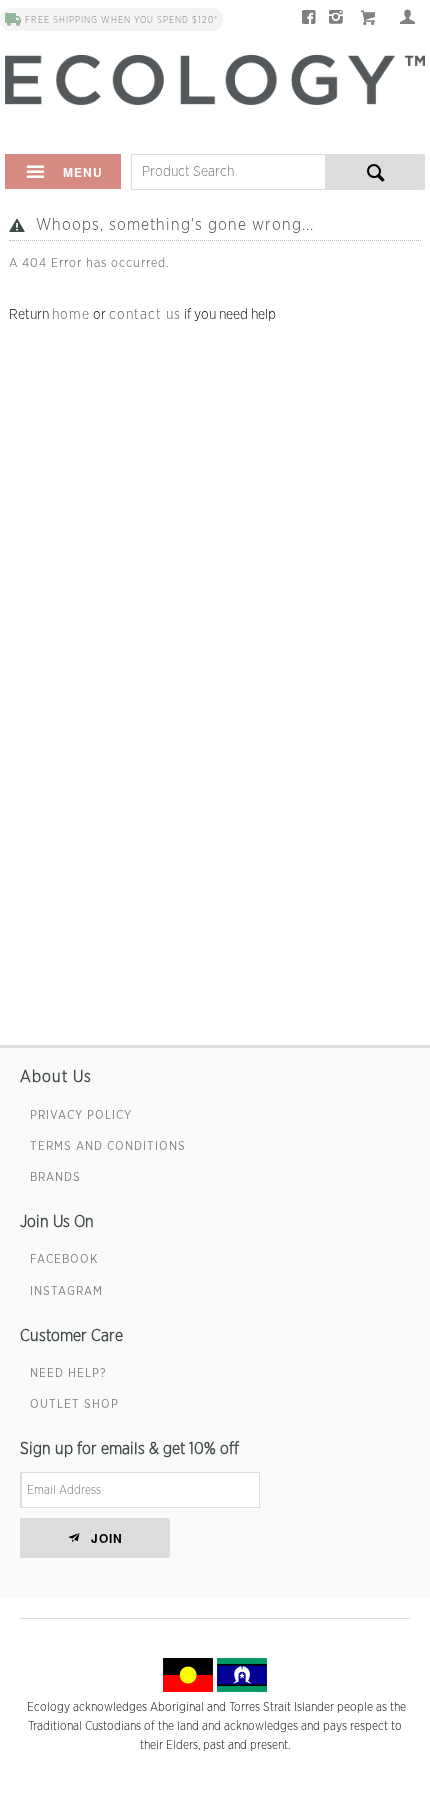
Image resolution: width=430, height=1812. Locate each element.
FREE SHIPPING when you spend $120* (121, 20)
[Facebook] (309, 20)
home (71, 315)
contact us (145, 315)
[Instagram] (336, 20)
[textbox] (228, 172)
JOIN (107, 1538)
